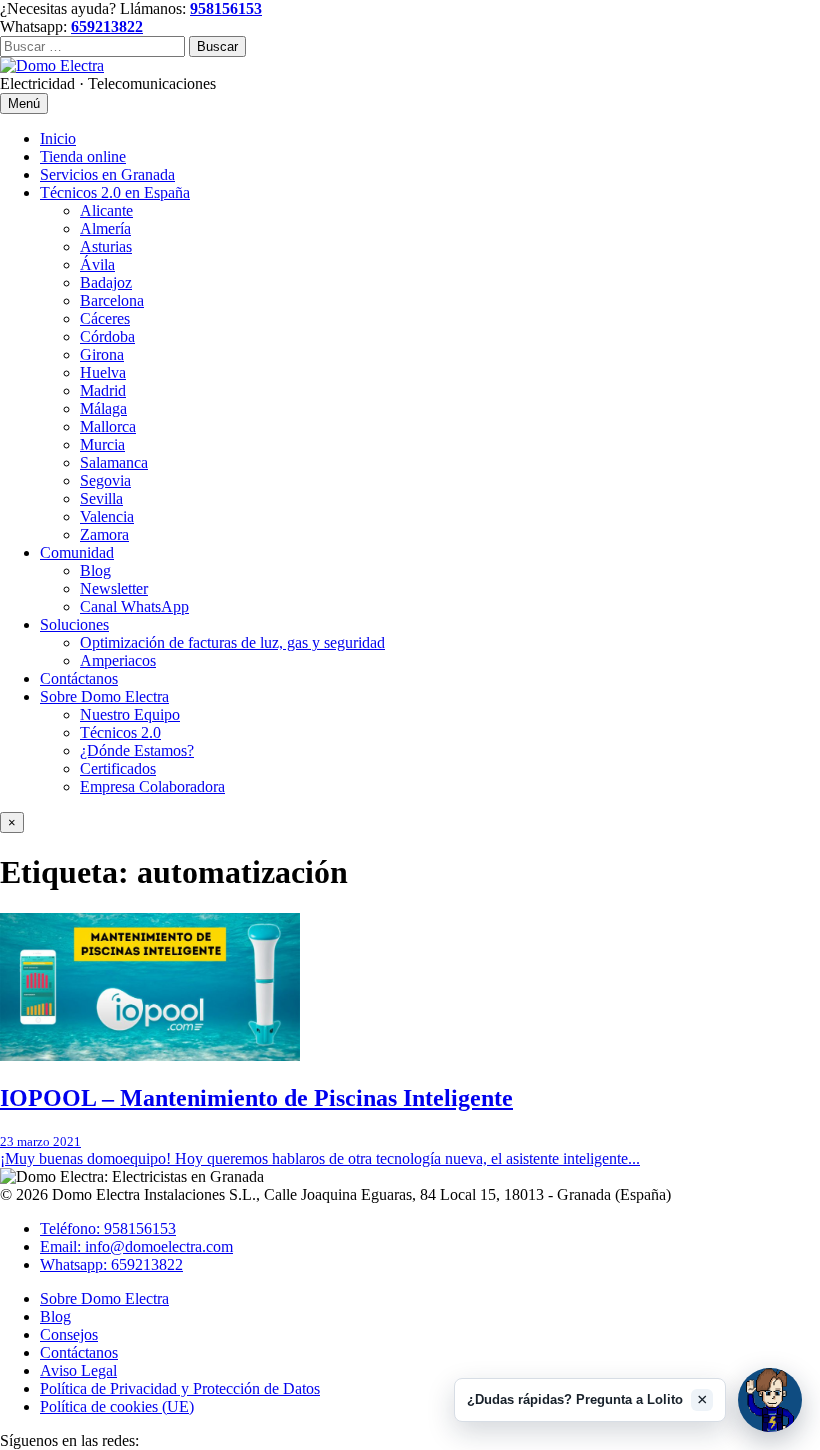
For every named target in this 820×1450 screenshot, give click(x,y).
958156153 (226, 8)
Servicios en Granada (107, 174)
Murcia (102, 444)
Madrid (103, 390)
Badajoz (106, 282)
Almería (105, 228)
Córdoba (107, 336)
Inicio (58, 138)
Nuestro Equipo (130, 714)
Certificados (118, 768)
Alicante (106, 210)
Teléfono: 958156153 (108, 1228)
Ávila (97, 264)
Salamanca (114, 462)
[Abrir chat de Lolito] (770, 1400)
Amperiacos (118, 660)
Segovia (105, 480)
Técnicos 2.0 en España (115, 192)
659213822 (107, 26)
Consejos (69, 1334)
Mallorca (108, 426)
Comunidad (77, 552)
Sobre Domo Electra (104, 696)
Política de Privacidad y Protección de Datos (180, 1388)
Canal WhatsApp (134, 606)
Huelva (103, 372)
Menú (24, 103)
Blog (95, 570)
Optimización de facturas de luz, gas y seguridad (232, 642)
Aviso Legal (78, 1370)
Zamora (104, 534)
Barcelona (112, 300)
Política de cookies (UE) (117, 1406)
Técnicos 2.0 (120, 732)
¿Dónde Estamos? (137, 750)
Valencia (107, 516)
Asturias (106, 246)
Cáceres (105, 318)
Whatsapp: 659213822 (111, 1264)
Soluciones (74, 624)
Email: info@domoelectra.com (136, 1246)
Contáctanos (79, 678)
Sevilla (101, 498)
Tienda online (83, 156)
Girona (102, 354)
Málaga (103, 408)
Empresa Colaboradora (152, 786)
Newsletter (114, 588)
